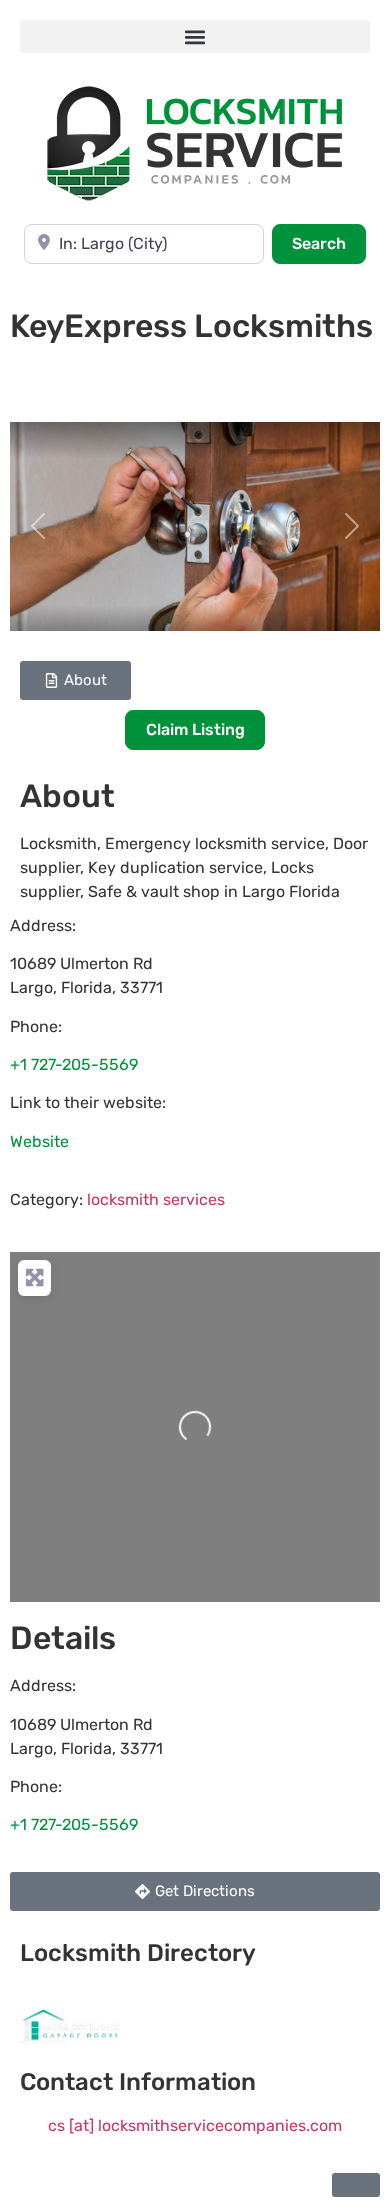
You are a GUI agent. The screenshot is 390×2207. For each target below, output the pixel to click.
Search (329, 243)
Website (39, 1141)
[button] (195, 36)
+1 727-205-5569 (74, 1064)
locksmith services (156, 1199)
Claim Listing (195, 729)
